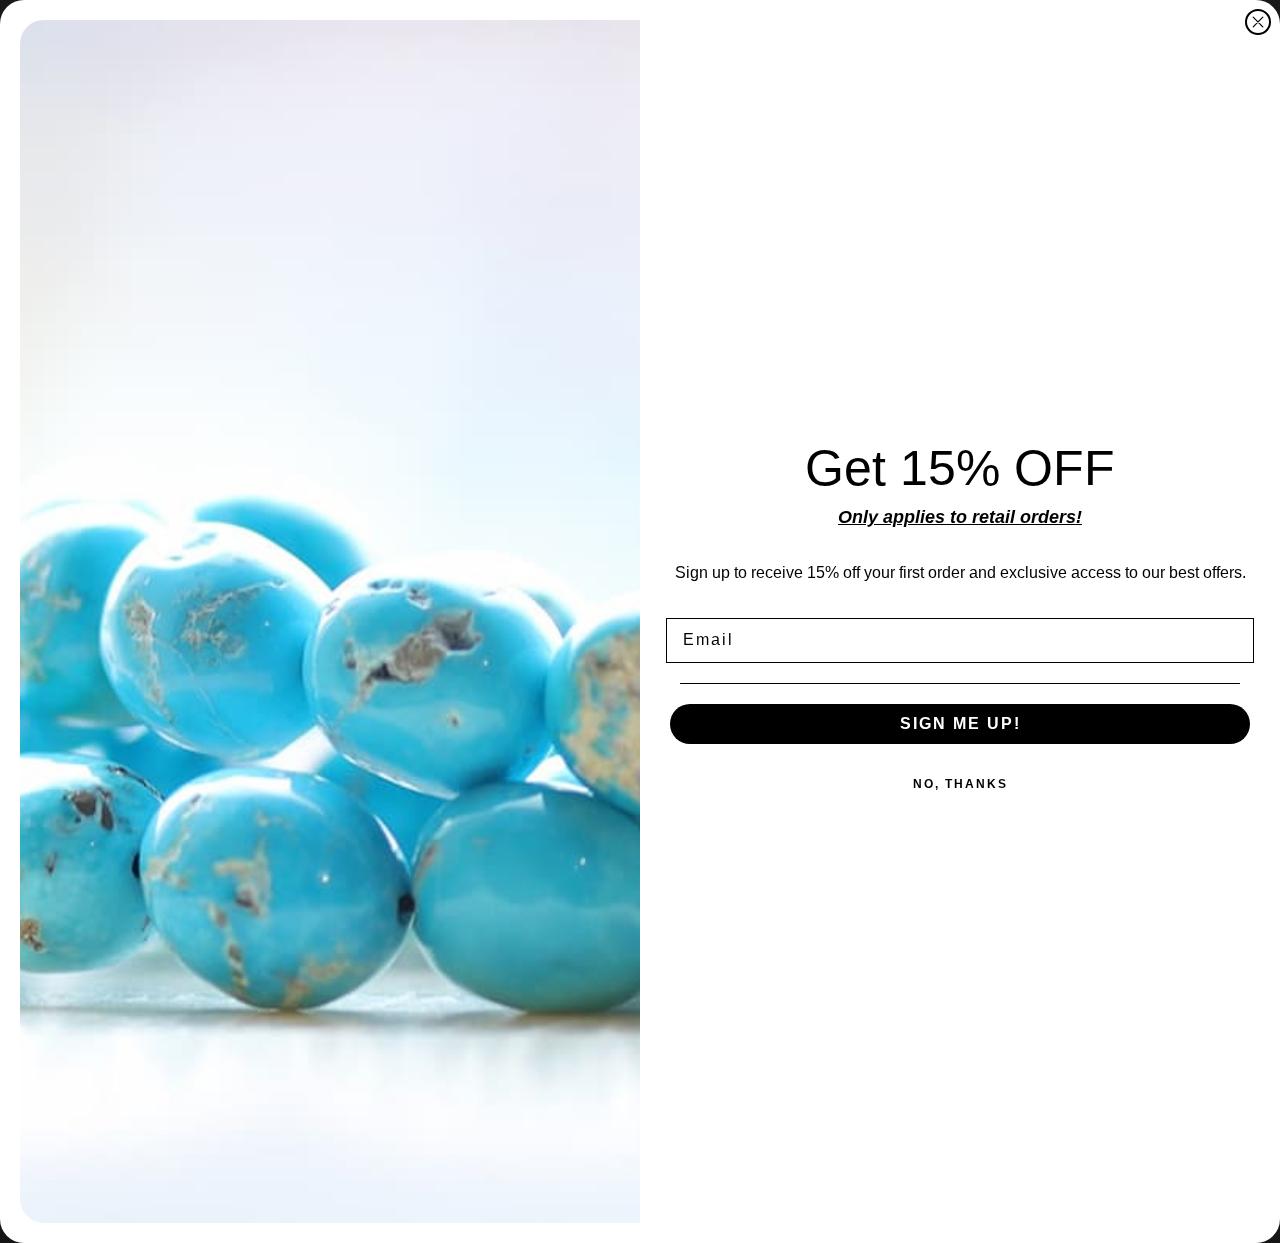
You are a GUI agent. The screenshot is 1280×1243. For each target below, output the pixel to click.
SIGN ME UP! (960, 723)
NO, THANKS (960, 784)
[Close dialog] (1258, 22)
